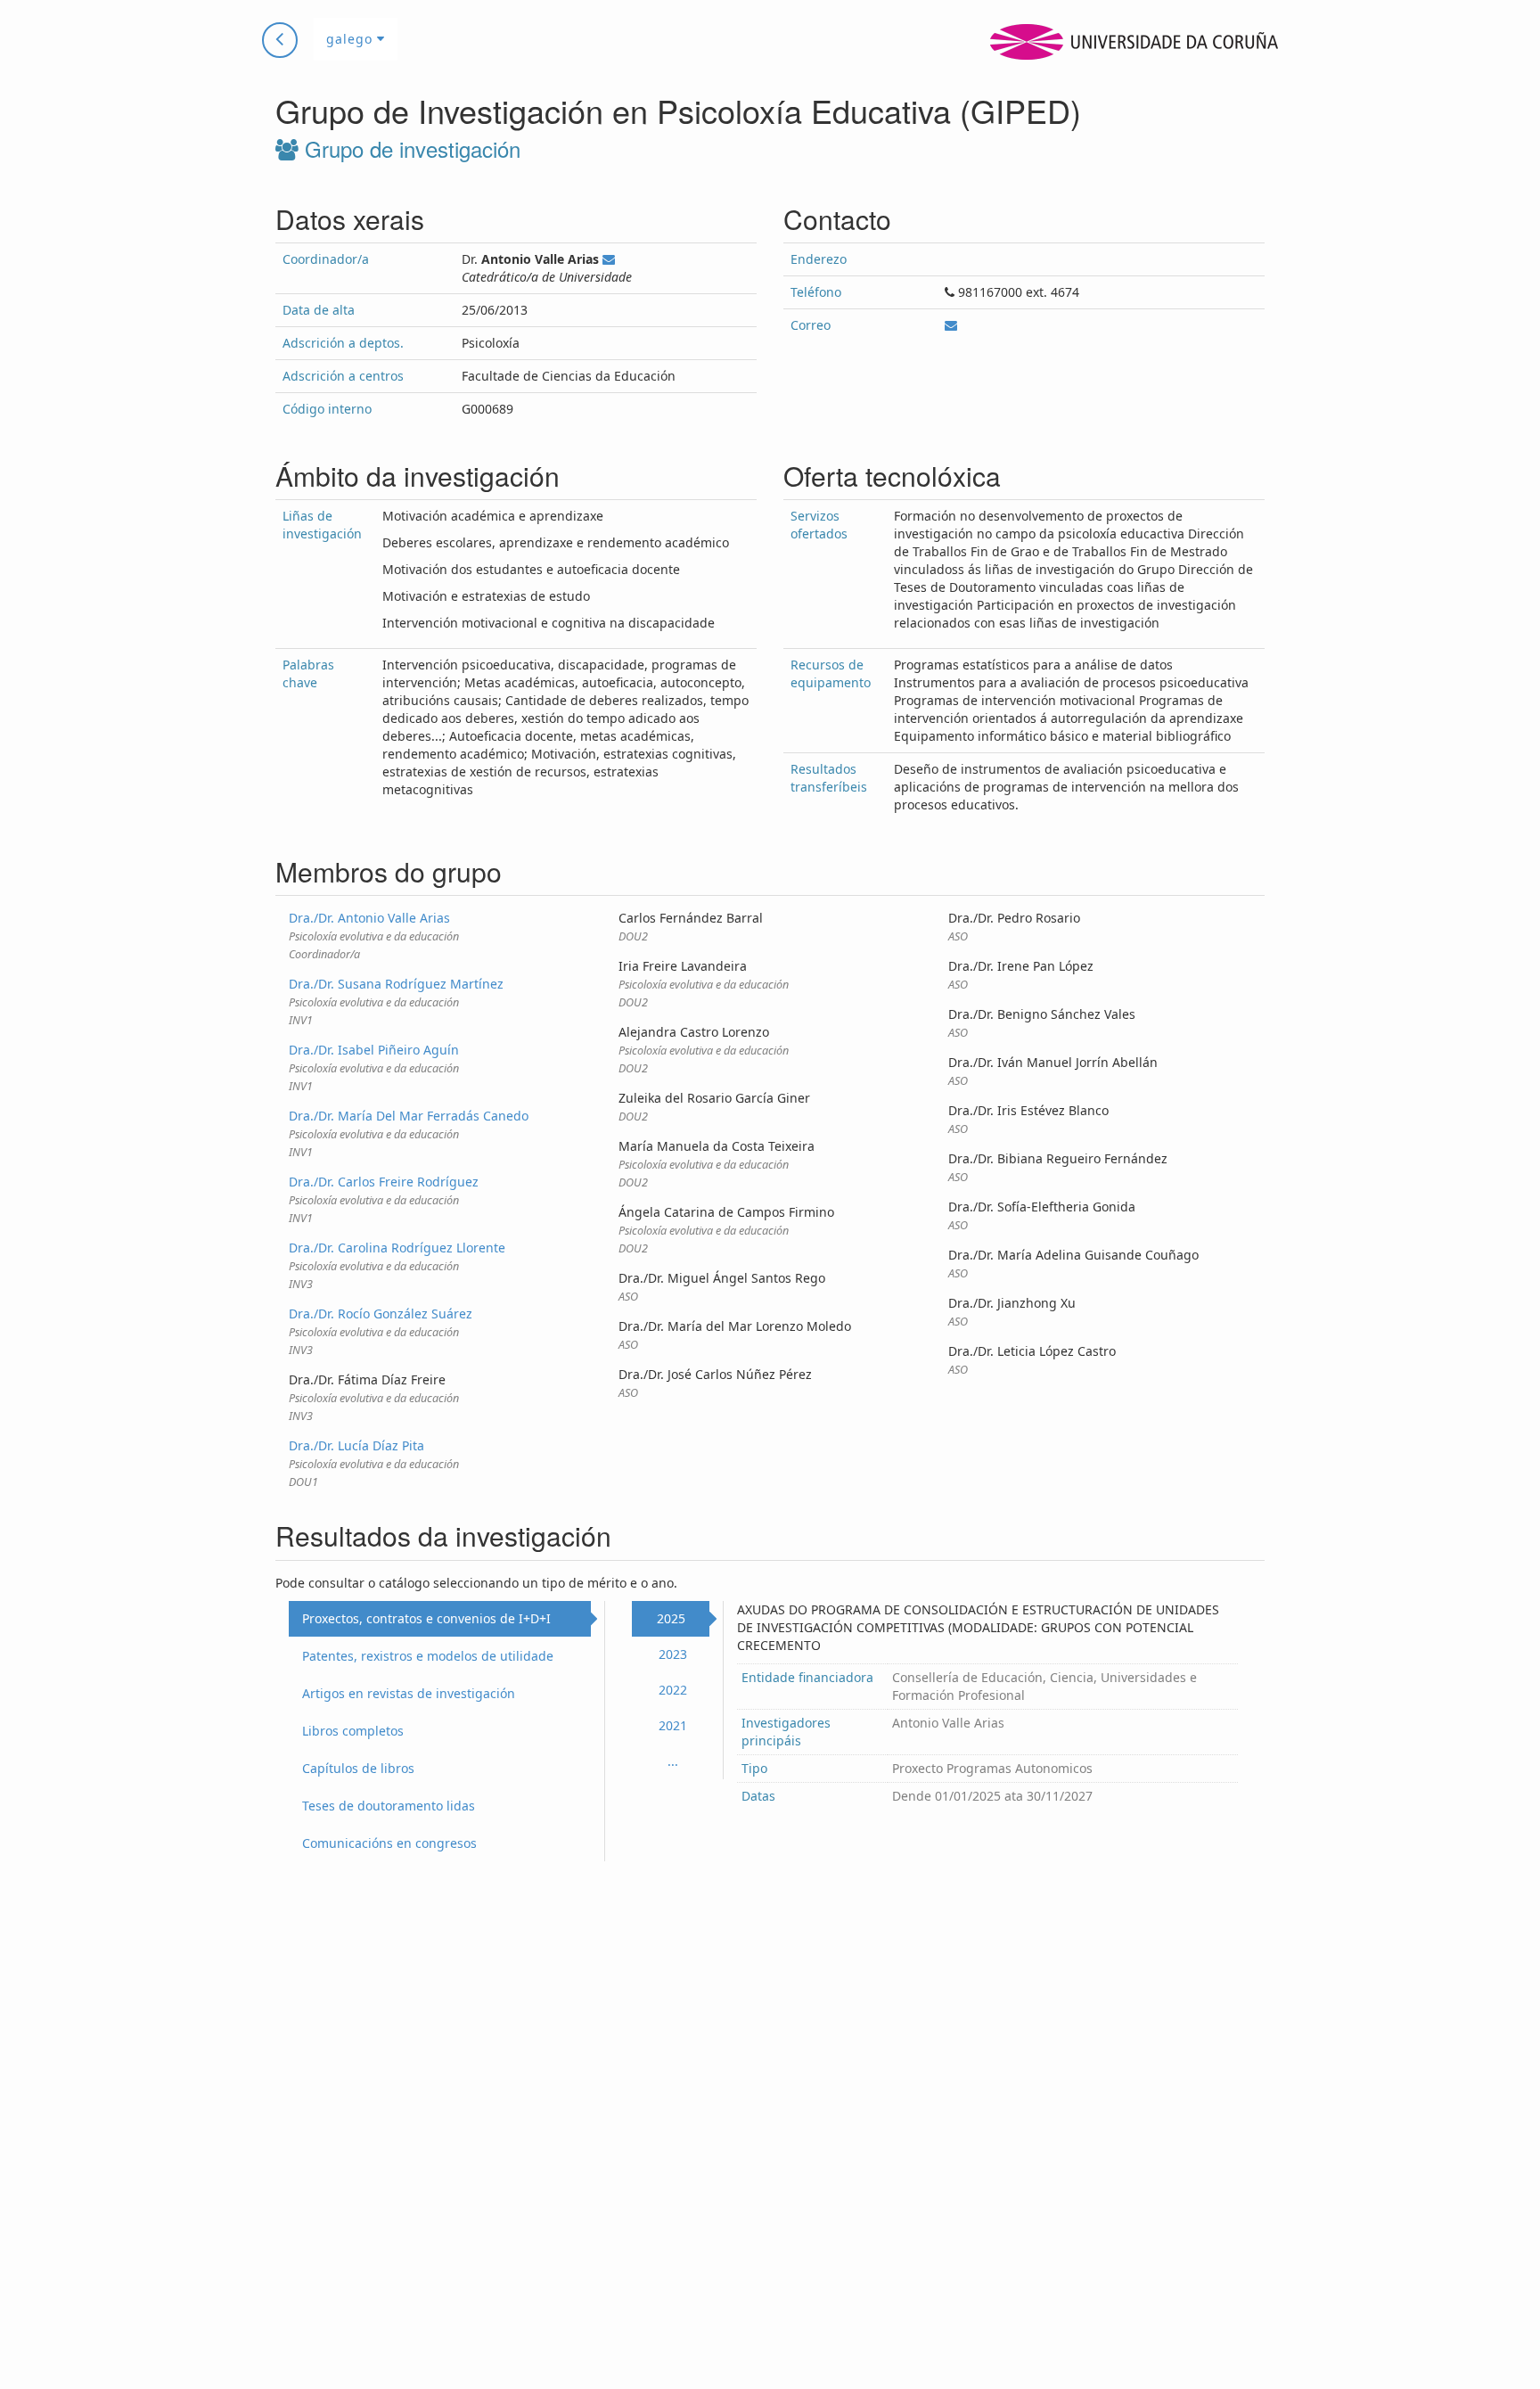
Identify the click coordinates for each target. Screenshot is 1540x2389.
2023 (673, 1654)
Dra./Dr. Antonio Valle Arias (369, 918)
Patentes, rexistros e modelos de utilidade (428, 1656)
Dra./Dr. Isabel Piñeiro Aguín (374, 1050)
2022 (673, 1690)
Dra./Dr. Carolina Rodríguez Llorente (397, 1248)
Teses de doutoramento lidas (389, 1806)
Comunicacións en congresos (389, 1843)
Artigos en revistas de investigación (409, 1693)
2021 (673, 1725)
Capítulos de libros (358, 1768)
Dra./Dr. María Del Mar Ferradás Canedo (409, 1116)
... (673, 1761)
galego (352, 39)
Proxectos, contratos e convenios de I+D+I (426, 1618)
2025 (671, 1618)
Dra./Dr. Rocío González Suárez (381, 1314)
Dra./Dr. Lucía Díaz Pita (356, 1445)
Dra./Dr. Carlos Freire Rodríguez (384, 1182)
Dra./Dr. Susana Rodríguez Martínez (396, 984)
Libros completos (353, 1731)
